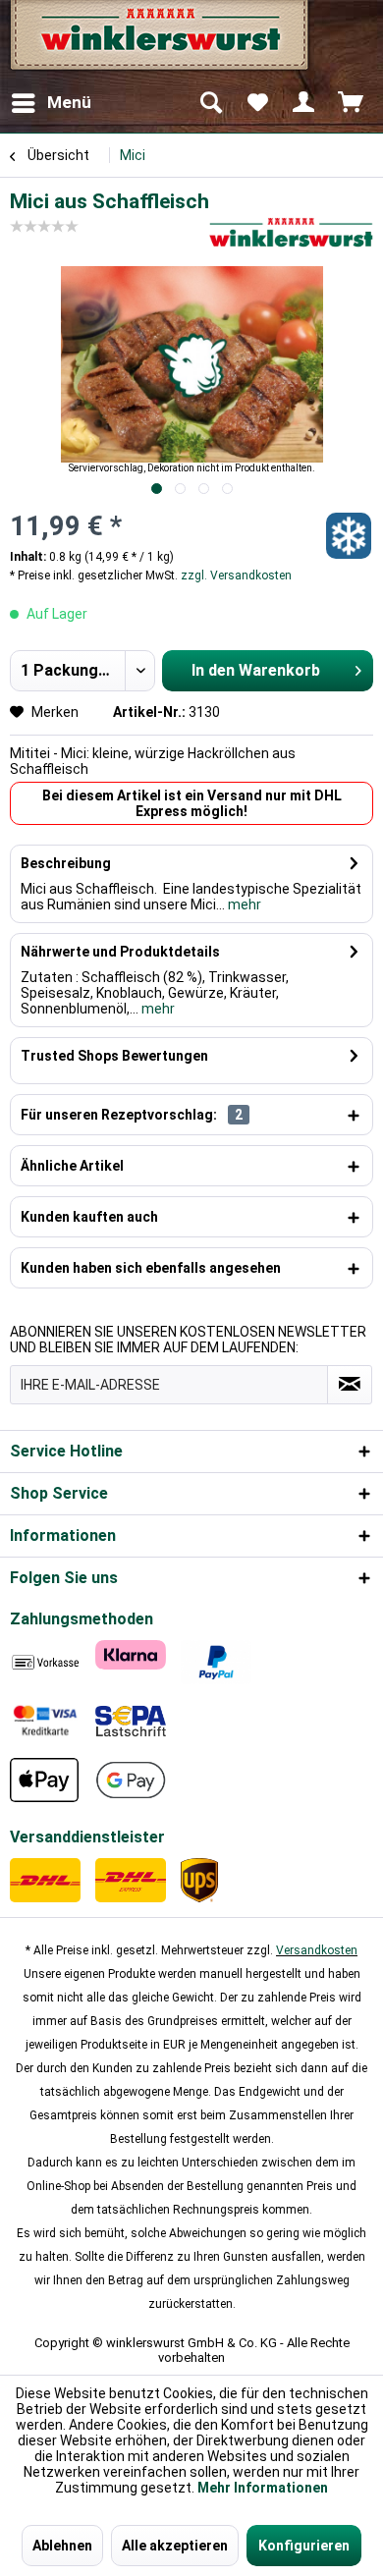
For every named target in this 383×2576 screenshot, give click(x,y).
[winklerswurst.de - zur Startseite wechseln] (157, 42)
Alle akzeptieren (175, 2546)
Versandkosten (317, 1950)
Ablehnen (62, 2546)
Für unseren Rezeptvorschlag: (132, 1115)
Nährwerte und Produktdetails (120, 952)
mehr (243, 904)
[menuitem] (51, 103)
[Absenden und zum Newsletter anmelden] (350, 1385)
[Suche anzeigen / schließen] (210, 103)
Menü (69, 102)
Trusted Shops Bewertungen (114, 1056)
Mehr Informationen (263, 2488)
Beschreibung (66, 863)
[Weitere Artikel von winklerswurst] (291, 232)
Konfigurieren (304, 2546)
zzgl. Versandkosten (236, 575)
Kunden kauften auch (89, 1217)
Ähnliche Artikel (72, 1166)
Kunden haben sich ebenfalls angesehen (151, 1268)
